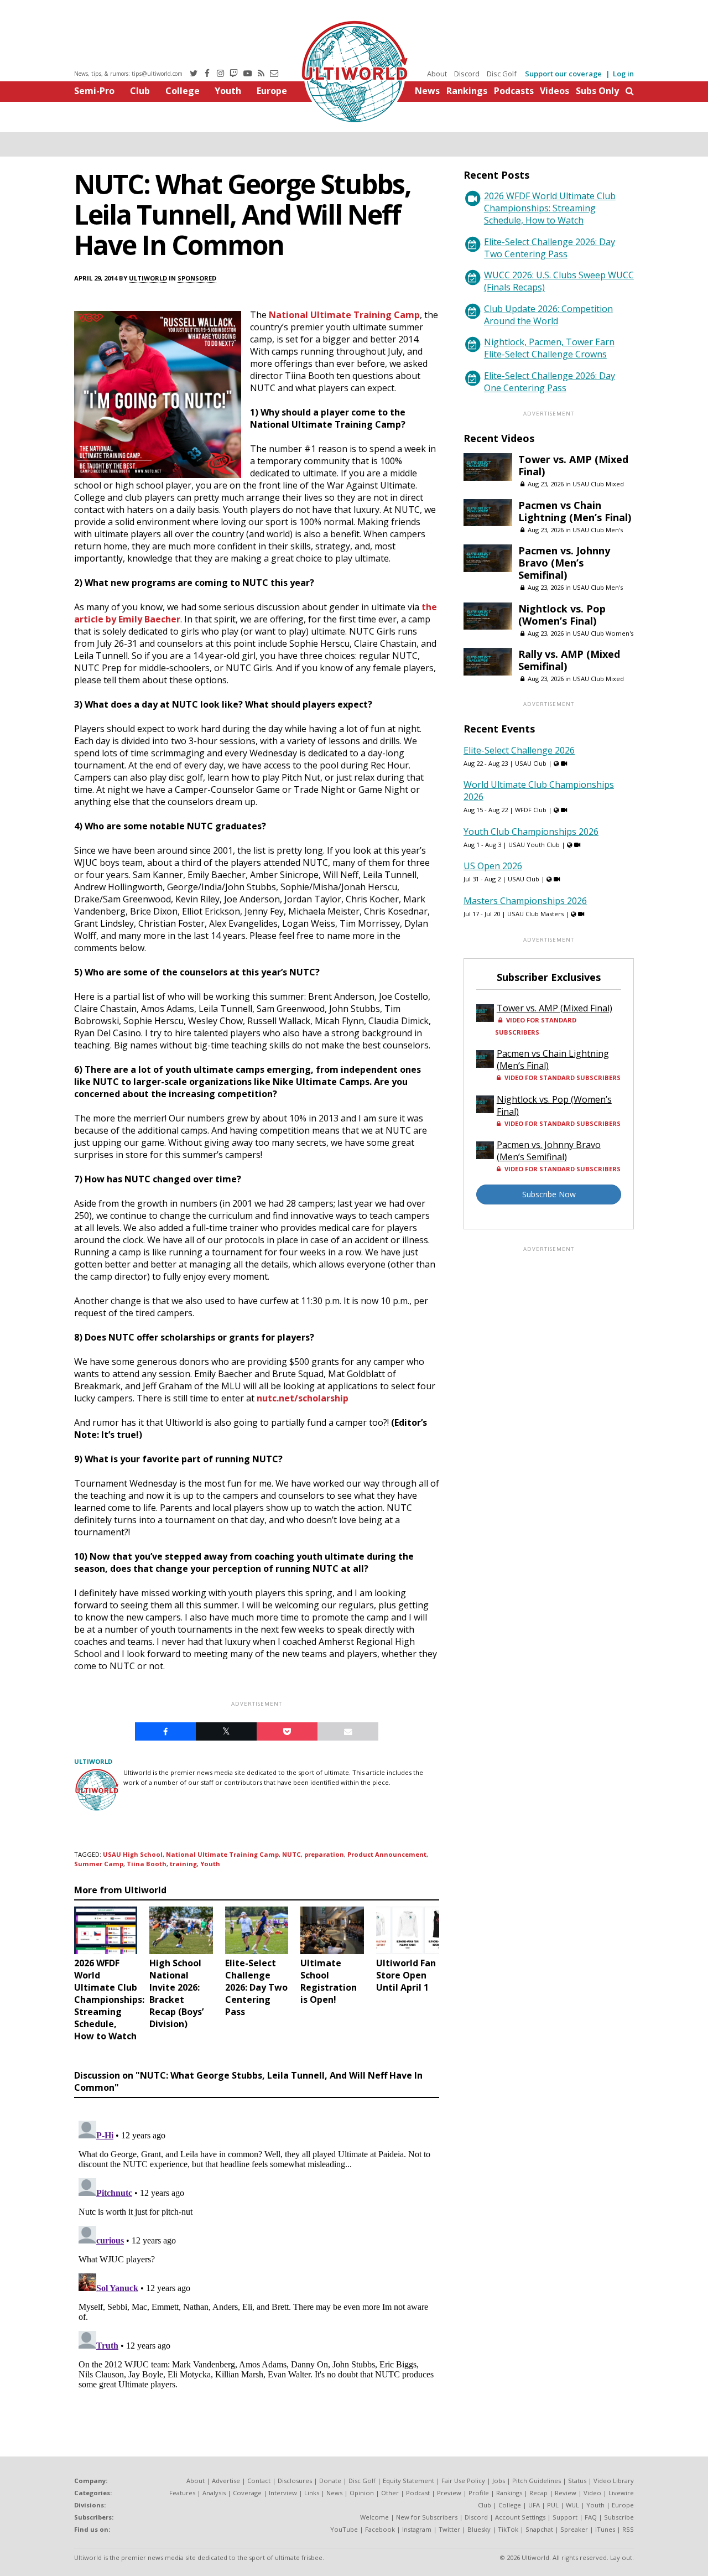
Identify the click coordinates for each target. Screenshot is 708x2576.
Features (182, 2493)
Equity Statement (408, 2481)
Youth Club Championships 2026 (531, 832)
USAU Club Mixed (598, 484)
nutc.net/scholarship (303, 1398)
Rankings (467, 91)
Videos (555, 91)
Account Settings (520, 2517)
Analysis (214, 2493)
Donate (330, 2481)
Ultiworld (148, 278)
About (437, 74)
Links (312, 2493)
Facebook (380, 2529)
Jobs (499, 2481)
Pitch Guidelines (537, 2481)
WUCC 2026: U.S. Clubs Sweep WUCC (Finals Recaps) (559, 281)
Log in (623, 74)
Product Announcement (387, 1854)
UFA (534, 2505)
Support (565, 2517)
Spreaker (574, 2529)
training (183, 1864)
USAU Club (531, 763)
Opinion (362, 2493)
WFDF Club (531, 810)
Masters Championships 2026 (525, 901)
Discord (467, 74)
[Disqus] (257, 2255)
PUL (553, 2505)
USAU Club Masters (535, 914)
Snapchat (539, 2529)
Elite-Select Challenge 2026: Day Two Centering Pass (550, 248)
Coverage (247, 2493)
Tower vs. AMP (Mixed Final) (573, 465)
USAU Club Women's (603, 633)
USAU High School (133, 1854)
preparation (324, 1854)
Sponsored (197, 278)
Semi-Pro (94, 91)
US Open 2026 (493, 866)
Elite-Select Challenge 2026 (519, 750)
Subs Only (597, 91)
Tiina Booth (147, 1864)
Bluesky (479, 2529)
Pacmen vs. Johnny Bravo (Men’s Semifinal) (564, 563)
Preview (449, 2493)
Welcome (374, 2517)
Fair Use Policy (463, 2481)
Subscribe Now (549, 1194)
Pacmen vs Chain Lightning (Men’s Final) (575, 511)
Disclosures (295, 2481)
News (427, 91)
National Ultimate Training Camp (344, 315)
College (183, 91)
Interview (283, 2493)
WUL (572, 2505)
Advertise (226, 2481)
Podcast (418, 2493)
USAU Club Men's (598, 530)
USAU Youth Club (534, 845)
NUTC (291, 1854)
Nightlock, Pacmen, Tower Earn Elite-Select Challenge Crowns (549, 348)
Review (566, 2493)
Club (140, 91)
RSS (628, 2529)
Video (592, 2493)
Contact (259, 2481)
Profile (479, 2493)
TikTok (508, 2529)
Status (577, 2481)
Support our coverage (563, 74)
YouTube (344, 2529)
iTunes (605, 2529)
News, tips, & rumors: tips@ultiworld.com (128, 74)
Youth (228, 91)
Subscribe (619, 2517)
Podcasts (514, 91)
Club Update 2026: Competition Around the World (548, 315)
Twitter (449, 2529)
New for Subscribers (427, 2517)
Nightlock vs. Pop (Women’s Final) (562, 615)
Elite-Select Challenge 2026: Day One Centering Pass (550, 382)
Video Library (614, 2481)
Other (390, 2493)
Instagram (417, 2529)
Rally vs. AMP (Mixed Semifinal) (569, 660)
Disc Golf (502, 74)
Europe (272, 91)
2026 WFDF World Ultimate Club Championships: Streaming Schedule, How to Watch (550, 208)
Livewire (621, 2493)
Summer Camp (99, 1864)
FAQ (591, 2517)
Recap (538, 2493)
